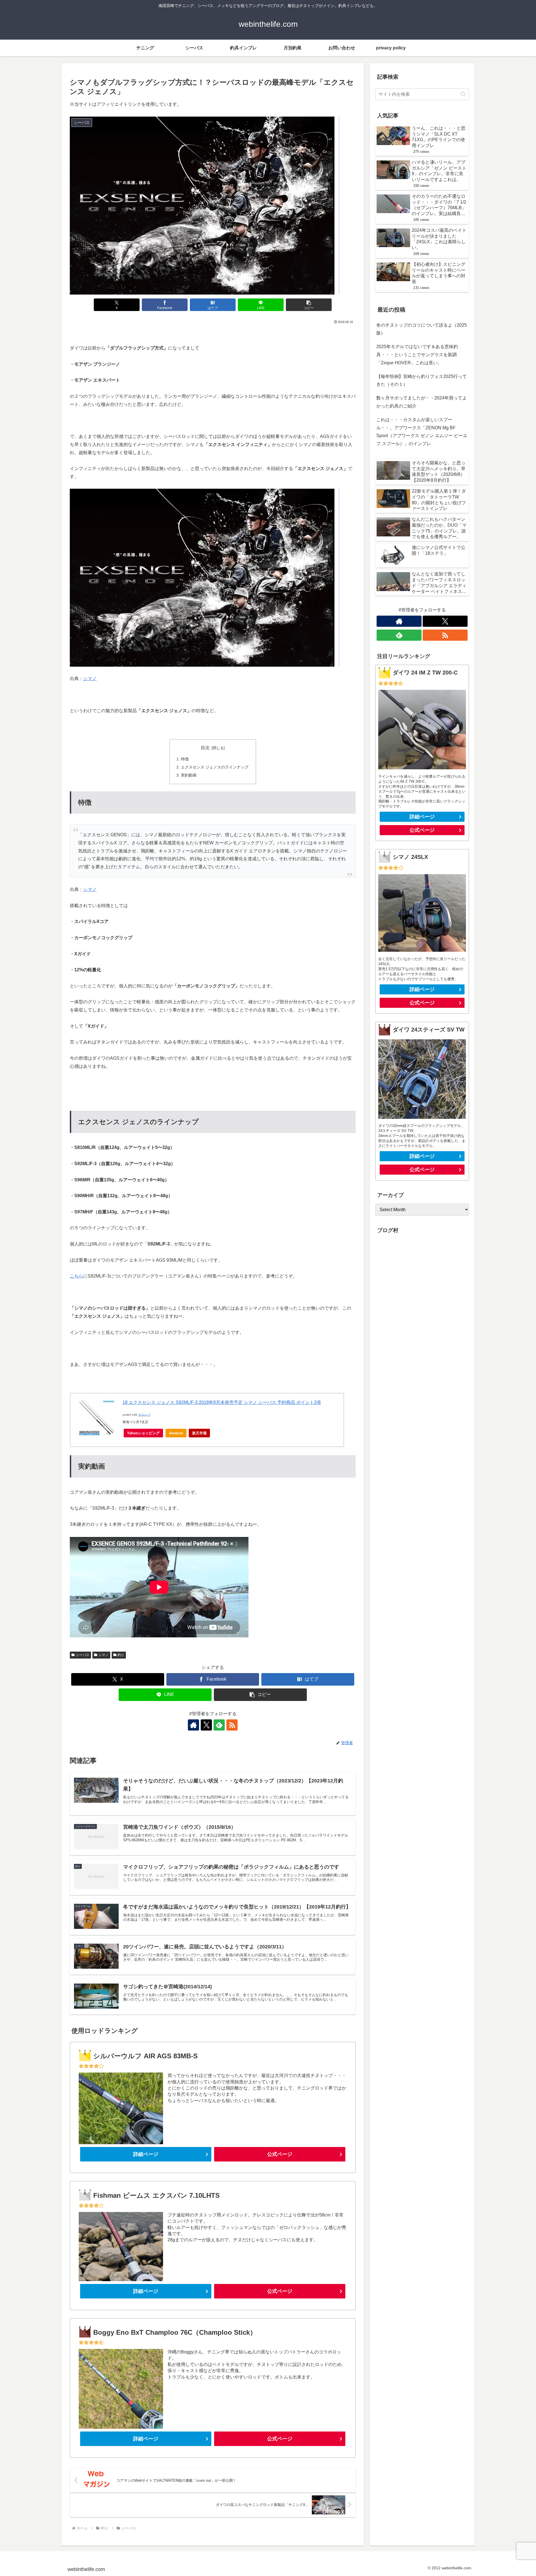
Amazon (176, 1433)
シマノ (90, 679)
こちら (76, 1276)
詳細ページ (146, 2154)
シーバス (83, 1655)
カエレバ (144, 1415)
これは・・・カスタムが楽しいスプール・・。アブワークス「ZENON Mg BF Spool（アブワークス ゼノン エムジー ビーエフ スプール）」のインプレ (422, 432)
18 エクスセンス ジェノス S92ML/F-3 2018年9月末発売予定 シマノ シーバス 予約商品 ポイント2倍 (222, 1402)
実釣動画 (189, 775)
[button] (309, 305)
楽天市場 (199, 1433)
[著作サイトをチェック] (193, 1725)
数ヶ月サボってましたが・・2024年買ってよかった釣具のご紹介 (422, 402)
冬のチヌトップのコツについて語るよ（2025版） (422, 329)
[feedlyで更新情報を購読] (219, 1725)
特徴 (185, 759)
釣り (121, 1655)
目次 (205, 748)
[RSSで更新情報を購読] (232, 1725)
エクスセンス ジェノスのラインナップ (215, 767)
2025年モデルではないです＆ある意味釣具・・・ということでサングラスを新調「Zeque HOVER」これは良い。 (417, 355)
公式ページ (280, 2154)
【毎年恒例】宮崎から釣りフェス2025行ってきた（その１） (422, 380)
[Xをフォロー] (206, 1725)
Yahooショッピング (143, 1433)
